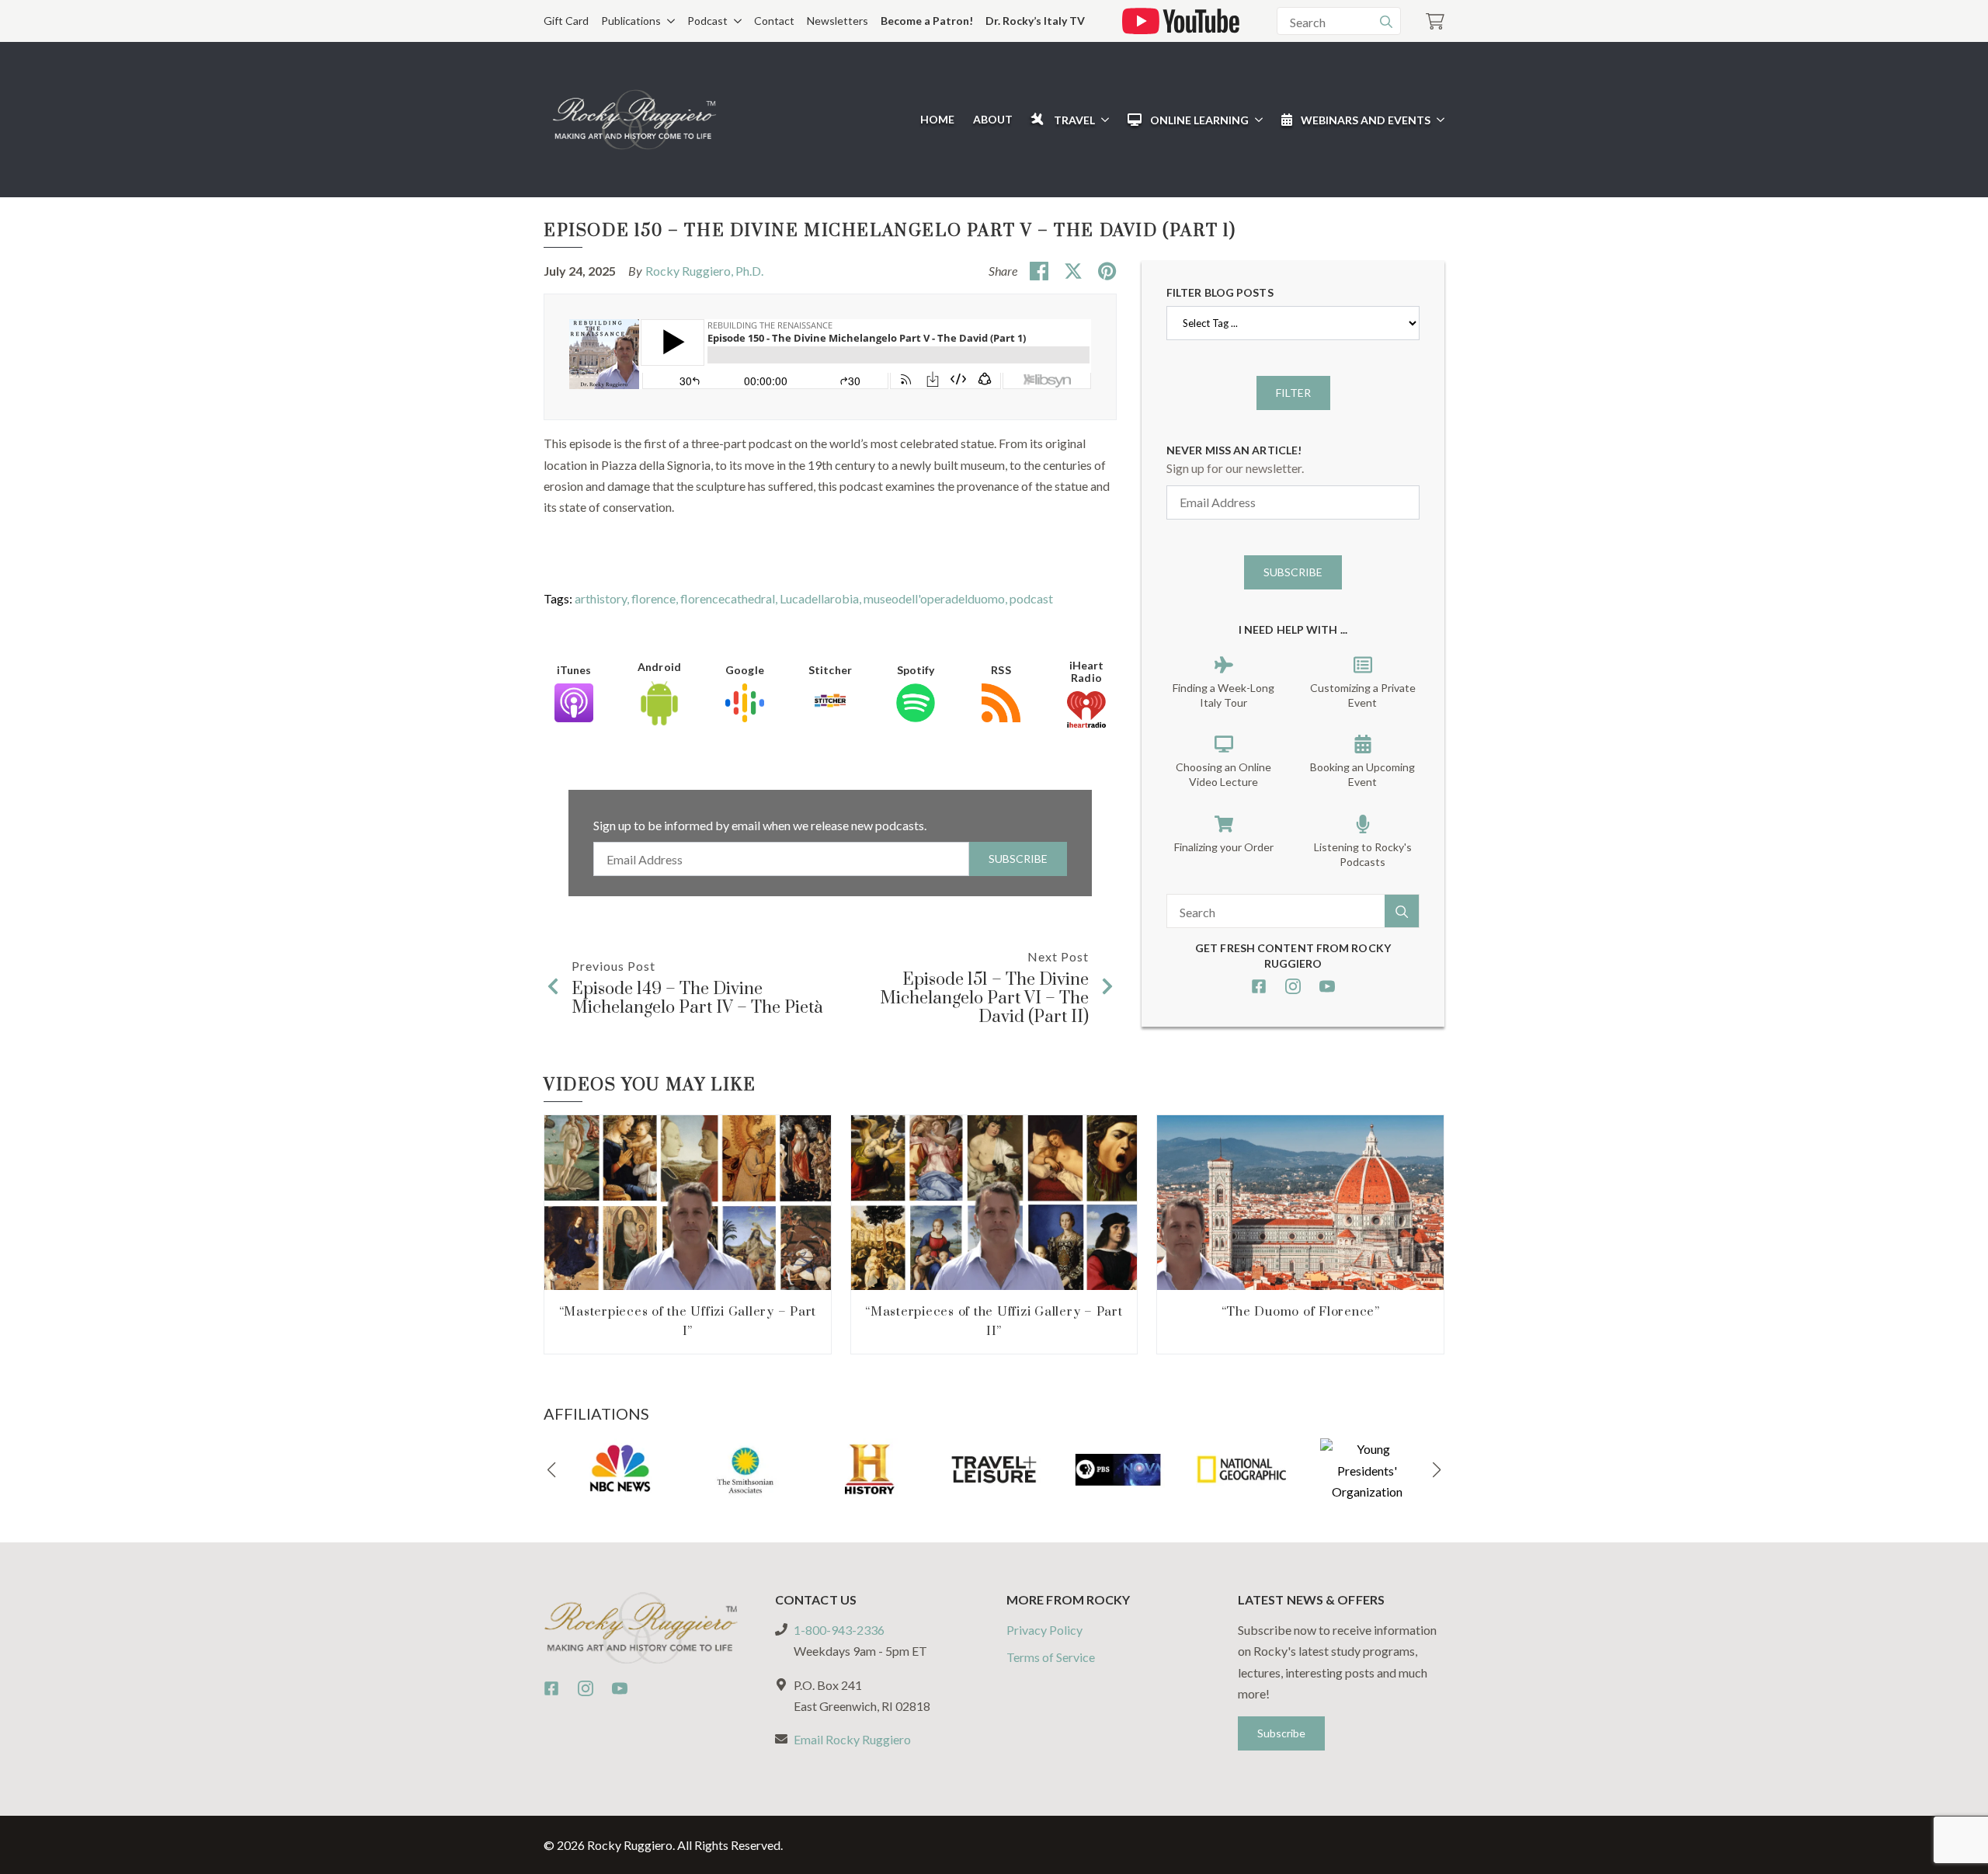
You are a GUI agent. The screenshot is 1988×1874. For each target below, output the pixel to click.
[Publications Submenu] (668, 21)
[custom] (1259, 986)
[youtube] (1327, 986)
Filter (1293, 393)
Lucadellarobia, (822, 598)
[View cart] (1435, 21)
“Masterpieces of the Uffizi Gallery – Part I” (688, 1321)
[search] (1386, 22)
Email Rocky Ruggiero (852, 1739)
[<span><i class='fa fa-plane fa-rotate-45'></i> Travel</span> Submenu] (1102, 120)
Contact (774, 21)
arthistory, (603, 598)
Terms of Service (1051, 1657)
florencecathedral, (730, 598)
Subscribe (1018, 859)
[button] (551, 1470)
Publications (631, 21)
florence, (656, 598)
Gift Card (566, 21)
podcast (1031, 598)
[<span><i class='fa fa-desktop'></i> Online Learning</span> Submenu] (1256, 120)
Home (937, 119)
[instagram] (1293, 986)
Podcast (707, 21)
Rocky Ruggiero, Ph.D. (704, 271)
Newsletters (838, 21)
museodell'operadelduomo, (937, 598)
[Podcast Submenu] (735, 21)
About (993, 119)
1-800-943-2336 (839, 1630)
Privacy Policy (1044, 1630)
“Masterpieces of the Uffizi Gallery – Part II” (994, 1321)
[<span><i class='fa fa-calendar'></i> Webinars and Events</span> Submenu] (1437, 120)
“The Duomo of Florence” (1301, 1312)
